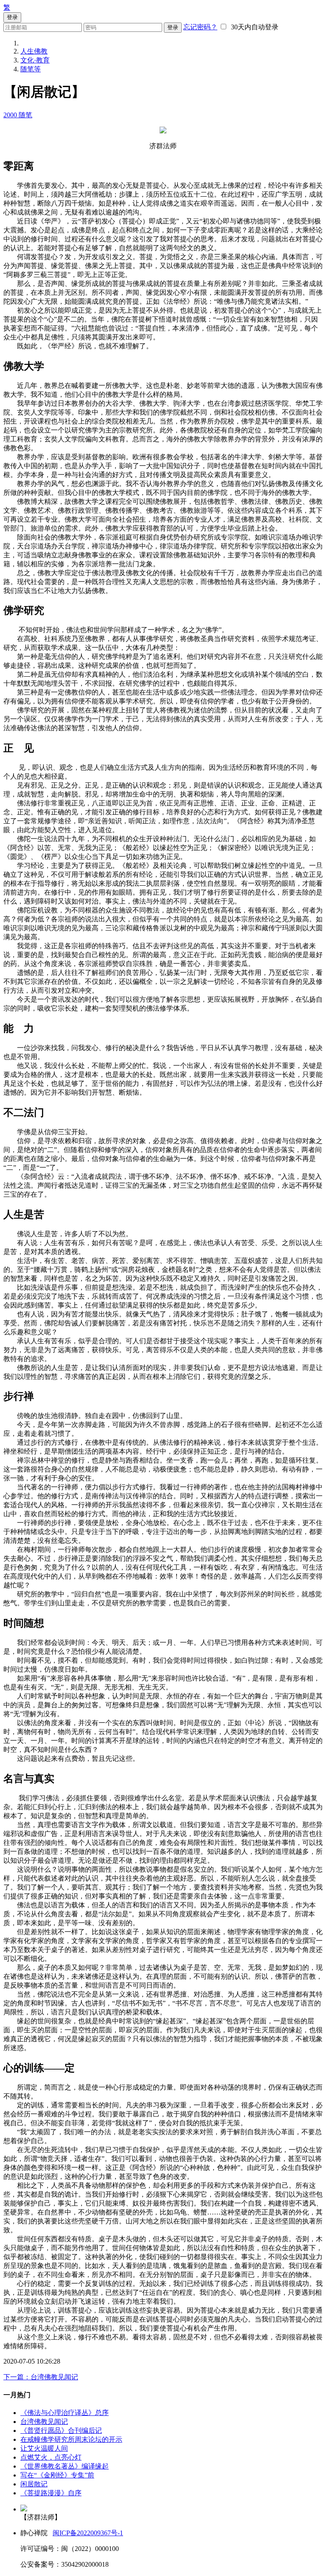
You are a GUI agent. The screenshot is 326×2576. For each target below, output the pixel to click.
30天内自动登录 (253, 27)
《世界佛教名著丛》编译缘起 (65, 2466)
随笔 (25, 115)
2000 (11, 115)
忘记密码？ (200, 27)
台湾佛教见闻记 (44, 2422)
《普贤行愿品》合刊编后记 (61, 2431)
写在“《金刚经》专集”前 (57, 2475)
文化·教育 (35, 60)
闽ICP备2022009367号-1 (88, 2533)
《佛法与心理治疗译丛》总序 (65, 2413)
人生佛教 (34, 51)
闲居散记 (34, 2484)
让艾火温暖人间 (44, 2448)
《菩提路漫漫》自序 (51, 2493)
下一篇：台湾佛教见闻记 (41, 2377)
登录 (173, 27)
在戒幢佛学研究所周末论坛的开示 (71, 2439)
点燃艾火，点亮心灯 (51, 2457)
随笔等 (31, 69)
